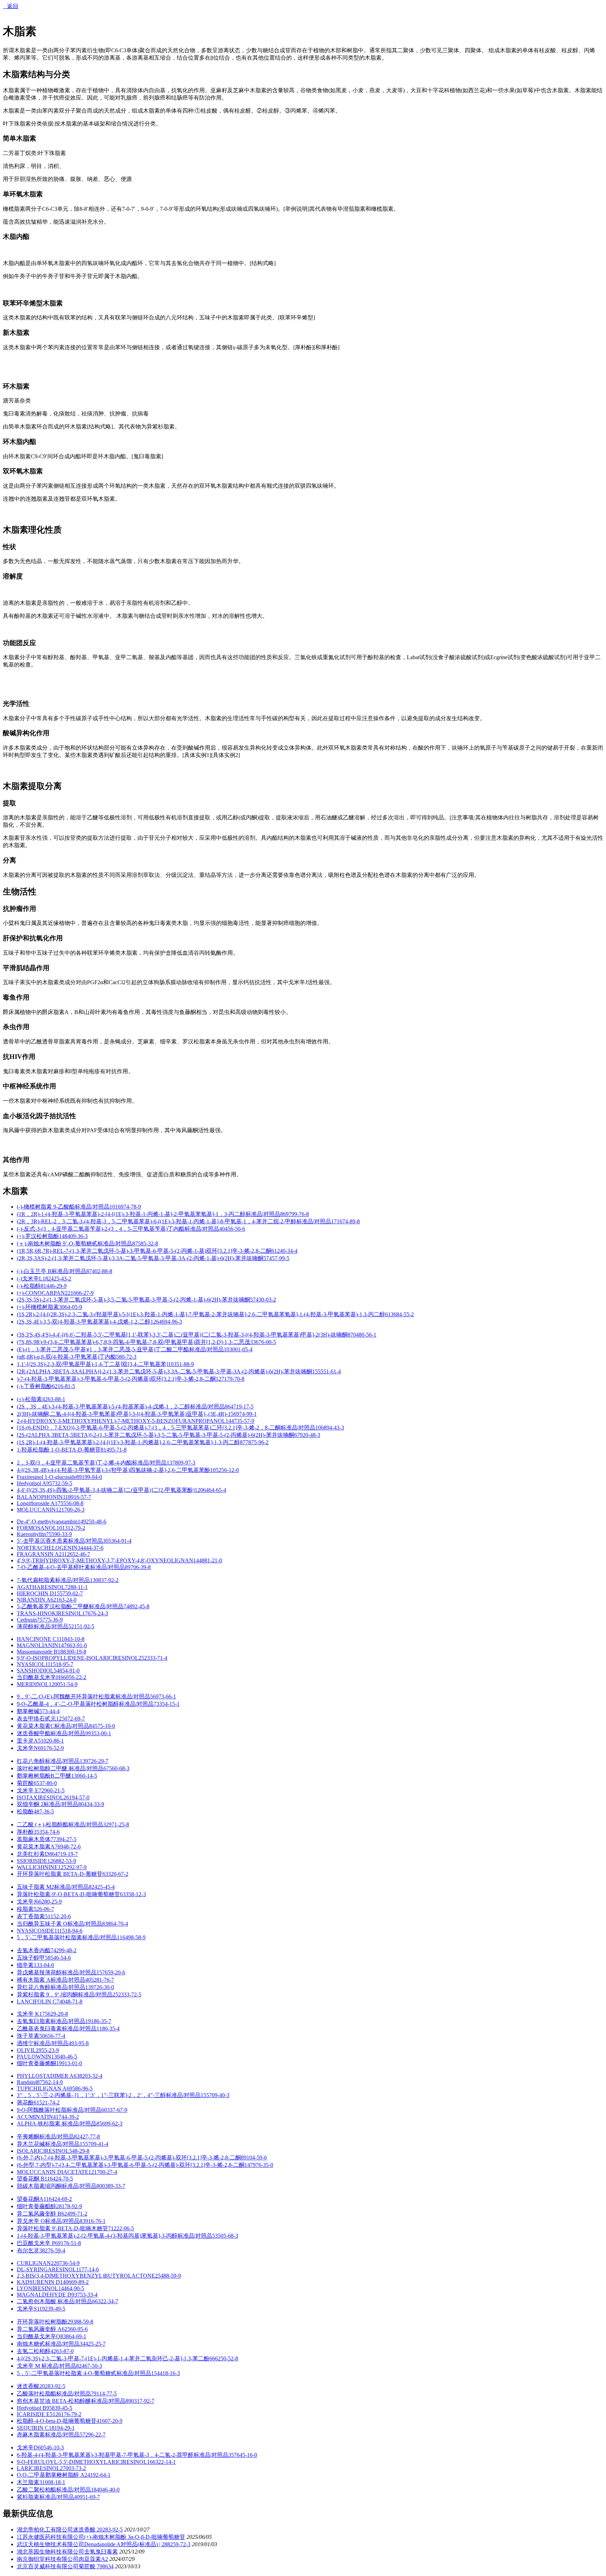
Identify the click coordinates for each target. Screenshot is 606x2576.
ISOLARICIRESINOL (43, 2151)
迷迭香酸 (28, 2386)
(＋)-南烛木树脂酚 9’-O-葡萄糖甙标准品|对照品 (75, 1243)
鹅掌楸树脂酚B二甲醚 (44, 1776)
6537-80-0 (45, 1783)
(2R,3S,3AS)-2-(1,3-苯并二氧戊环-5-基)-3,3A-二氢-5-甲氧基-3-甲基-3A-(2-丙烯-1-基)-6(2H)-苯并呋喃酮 (140, 1258)
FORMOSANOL (37, 1528)
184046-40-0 (105, 2490)
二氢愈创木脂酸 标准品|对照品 (55, 2301)
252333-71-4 (153, 1658)
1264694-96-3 (166, 1322)
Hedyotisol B (32, 2408)
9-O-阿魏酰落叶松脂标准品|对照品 (59, 2110)
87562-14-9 (50, 2082)
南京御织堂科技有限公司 (48, 2559)
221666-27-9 (79, 1293)
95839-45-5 (59, 2408)
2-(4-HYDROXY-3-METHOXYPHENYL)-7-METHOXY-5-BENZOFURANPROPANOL (121, 1421)
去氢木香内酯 (34, 1950)
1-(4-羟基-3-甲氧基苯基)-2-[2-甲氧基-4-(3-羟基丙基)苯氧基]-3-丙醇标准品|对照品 (115, 2236)
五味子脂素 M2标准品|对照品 (53, 1887)
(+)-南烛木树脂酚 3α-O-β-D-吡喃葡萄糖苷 (135, 2537)
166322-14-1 (161, 2462)
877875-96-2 (254, 1442)
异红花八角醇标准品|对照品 (51, 1987)
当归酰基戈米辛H (39, 1677)
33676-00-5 (263, 1342)
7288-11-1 (76, 1587)
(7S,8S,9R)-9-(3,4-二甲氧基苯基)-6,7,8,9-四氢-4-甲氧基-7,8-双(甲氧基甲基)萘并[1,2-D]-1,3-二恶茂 (133, 1342)
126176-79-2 (67, 2414)
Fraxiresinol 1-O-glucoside (46, 1477)
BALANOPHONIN (40, 1497)
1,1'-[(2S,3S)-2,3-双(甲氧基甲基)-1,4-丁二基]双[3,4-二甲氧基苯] (92, 1364)
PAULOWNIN (34, 2057)
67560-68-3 (116, 1768)
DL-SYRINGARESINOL (46, 2269)
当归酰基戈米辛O (39, 2336)
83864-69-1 (73, 2336)
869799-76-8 (295, 1214)
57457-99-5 (276, 1258)
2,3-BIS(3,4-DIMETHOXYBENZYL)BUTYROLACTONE (86, 2276)
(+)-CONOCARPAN (41, 1293)
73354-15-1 (167, 1704)
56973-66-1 (163, 1696)
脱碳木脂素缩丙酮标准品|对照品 (57, 2186)
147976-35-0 (259, 2165)
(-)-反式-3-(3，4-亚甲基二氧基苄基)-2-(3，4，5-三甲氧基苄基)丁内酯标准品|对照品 (118, 1229)
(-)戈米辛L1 (31, 1279)
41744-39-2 (66, 2117)
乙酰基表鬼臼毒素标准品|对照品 (57, 2029)
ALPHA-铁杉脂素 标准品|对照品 (57, 2124)
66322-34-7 (105, 2301)
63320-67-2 (115, 1874)
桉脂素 (25, 1909)
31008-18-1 (52, 2482)
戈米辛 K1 (29, 2014)
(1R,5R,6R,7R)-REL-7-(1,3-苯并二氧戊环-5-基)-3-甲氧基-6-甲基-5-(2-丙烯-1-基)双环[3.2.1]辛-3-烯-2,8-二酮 (144, 1251)
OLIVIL (26, 2050)
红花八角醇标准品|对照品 (48, 1761)
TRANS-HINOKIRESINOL (49, 1613)
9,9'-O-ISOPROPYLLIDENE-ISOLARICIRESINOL (78, 1658)
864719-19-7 (63, 1854)
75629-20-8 (55, 2014)
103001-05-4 (238, 1349)
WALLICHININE (37, 1867)
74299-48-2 (63, 1950)
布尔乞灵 (28, 2250)
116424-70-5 (59, 2179)
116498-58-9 (131, 1937)
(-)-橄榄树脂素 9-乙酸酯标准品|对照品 (63, 1207)
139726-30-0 (100, 1987)
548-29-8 (79, 2151)
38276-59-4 (52, 2250)
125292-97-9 (72, 1867)
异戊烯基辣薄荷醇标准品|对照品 (57, 1972)
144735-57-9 (240, 1421)
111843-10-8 (70, 1639)
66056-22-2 (73, 1677)
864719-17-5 (239, 1407)
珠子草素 (28, 2036)
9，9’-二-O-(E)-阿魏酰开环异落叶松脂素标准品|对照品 (83, 1696)
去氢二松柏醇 (34, 2351)
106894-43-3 (330, 1428)
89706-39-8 (138, 1567)
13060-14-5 (84, 1776)
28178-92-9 (69, 2206)
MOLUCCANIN (36, 1510)
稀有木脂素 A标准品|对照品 (51, 1980)
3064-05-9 (70, 1307)
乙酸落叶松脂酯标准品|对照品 (54, 2394)
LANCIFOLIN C (37, 2002)
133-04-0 (44, 1965)
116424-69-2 (58, 2199)
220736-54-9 (65, 2263)
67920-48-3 (307, 1435)
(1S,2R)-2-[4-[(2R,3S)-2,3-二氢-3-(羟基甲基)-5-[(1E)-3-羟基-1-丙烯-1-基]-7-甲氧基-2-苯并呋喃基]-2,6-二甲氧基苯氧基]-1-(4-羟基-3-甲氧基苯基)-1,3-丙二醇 (201, 1314)
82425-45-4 (102, 1887)
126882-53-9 (62, 1861)
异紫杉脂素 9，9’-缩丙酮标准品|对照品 (65, 1994)
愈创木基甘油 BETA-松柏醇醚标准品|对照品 (71, 2401)
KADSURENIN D (38, 2282)
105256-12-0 (224, 1470)
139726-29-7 (94, 1761)
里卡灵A (27, 1741)
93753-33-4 (85, 2295)
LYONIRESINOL (38, 2288)
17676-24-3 (95, 1613)
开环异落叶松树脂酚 (42, 2322)
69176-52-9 (51, 1748)
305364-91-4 (117, 1541)
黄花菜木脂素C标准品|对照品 (53, 1726)
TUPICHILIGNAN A (42, 2088)
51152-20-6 (58, 1916)
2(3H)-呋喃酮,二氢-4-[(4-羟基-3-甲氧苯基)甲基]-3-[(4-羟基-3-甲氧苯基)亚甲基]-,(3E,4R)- (122, 1414)
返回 (11, 6)
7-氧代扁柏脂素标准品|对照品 (53, 1580)
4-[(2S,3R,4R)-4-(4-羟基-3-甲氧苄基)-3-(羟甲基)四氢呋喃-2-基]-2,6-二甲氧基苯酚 (113, 1470)
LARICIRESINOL (38, 2468)
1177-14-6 (87, 2269)
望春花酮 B (31, 2179)
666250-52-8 (224, 2358)
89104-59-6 (254, 2158)
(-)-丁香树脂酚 (34, 1386)
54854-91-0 (67, 1671)
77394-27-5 (63, 1839)
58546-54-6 (58, 1958)
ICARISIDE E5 (35, 2414)
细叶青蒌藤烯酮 (36, 2063)
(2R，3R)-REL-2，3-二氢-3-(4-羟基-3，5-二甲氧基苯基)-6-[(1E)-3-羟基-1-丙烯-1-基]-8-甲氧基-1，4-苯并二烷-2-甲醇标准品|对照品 (174, 1221)
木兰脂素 (28, 2482)
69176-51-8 (68, 2243)
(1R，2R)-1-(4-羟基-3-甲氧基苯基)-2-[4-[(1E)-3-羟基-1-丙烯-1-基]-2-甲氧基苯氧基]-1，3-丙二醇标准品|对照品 (149, 1214)
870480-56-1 (362, 1335)
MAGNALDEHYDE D (44, 2295)
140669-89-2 (74, 2282)
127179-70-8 (230, 1379)
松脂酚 (25, 1811)
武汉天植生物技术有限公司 (50, 2544)
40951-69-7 (87, 2497)
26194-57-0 (76, 1797)
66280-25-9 (49, 1902)
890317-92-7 (140, 2401)
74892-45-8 (136, 1606)
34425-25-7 (93, 2344)
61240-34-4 (284, 1251)
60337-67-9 (114, 2110)
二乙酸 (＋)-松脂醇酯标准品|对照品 (60, 1824)
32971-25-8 (116, 1824)
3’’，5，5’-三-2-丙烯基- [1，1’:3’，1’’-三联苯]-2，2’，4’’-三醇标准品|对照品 (109, 2095)
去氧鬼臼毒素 (101, 2552)
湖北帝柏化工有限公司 (45, 2530)
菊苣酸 (25, 1783)
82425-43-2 (58, 1279)
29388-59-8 (80, 2322)
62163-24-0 (63, 1600)
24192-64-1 (97, 2475)
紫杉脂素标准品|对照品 (45, 2497)
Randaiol (27, 2082)
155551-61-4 (326, 1371)
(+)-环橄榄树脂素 (38, 1307)
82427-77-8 (87, 2136)
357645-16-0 (243, 2455)
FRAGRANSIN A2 (39, 1554)
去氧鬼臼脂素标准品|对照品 (51, 2021)
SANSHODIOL (35, 1671)
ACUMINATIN (35, 2117)
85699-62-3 (109, 2124)
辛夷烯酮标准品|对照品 (45, 2136)
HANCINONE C (37, 1639)
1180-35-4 (108, 2029)
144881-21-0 (208, 1560)
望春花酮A (30, 2199)
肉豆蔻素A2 (93, 2559)
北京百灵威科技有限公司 (48, 2566)
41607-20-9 (109, 2421)
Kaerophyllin (31, 1534)
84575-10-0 (102, 1726)
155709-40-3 (215, 2095)
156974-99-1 (242, 1414)
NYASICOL (31, 1664)
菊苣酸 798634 (96, 2566)
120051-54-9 (63, 1684)
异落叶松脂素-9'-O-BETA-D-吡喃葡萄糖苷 (68, 1894)
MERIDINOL (33, 1684)
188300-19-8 (72, 1652)
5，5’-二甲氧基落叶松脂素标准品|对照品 (67, 1937)
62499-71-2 (74, 2214)
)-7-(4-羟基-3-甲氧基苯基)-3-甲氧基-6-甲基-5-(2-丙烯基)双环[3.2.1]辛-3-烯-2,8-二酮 (116, 1379)
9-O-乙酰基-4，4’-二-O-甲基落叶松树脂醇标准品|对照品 (85, 1704)
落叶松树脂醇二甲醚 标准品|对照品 (60, 1768)
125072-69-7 (70, 1719)
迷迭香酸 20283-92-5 (98, 2530)
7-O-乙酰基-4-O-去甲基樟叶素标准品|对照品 (71, 1567)
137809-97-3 (181, 1463)
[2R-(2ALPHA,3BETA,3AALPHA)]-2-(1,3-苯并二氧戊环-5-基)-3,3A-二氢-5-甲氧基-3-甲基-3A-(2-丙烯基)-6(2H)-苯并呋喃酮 (164, 1371)
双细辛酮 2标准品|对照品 (48, 1804)
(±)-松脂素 (29, 1399)
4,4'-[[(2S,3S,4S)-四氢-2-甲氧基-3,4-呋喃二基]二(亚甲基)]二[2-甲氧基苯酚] (106, 1490)
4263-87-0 (62, 2351)
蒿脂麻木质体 (34, 1839)
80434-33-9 (91, 1804)
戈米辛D (27, 2447)
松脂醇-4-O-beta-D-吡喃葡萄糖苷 (57, 2421)
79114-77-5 (104, 2394)
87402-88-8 (99, 1271)
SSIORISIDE (32, 1861)
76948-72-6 (68, 1847)
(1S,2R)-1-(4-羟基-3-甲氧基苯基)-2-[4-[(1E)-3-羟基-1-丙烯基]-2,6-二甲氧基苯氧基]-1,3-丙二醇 (128, 1442)
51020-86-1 (51, 1741)
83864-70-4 (115, 1924)
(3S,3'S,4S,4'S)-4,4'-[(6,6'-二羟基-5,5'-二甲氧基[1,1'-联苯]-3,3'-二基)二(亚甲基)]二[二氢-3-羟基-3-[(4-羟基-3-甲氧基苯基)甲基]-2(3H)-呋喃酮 (182, 1335)
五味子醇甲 (31, 1958)
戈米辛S (27, 2309)
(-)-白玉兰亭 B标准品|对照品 (52, 1271)
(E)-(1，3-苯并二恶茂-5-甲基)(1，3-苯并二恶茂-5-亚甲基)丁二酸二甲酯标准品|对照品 (120, 1349)
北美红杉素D (33, 1854)
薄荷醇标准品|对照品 (43, 1626)
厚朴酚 (25, 1832)
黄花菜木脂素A (36, 1847)
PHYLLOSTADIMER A (45, 2076)
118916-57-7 (77, 1497)
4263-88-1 (54, 1399)
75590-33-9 (59, 1534)
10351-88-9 (181, 1364)
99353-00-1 (98, 1733)
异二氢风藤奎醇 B (39, 2214)
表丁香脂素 (31, 1916)
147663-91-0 (73, 1645)
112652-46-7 (76, 1554)
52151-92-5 (81, 1626)
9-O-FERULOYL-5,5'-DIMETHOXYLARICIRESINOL (82, 2462)
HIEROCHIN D (35, 1593)
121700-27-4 (103, 2172)
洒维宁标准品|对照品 (43, 2043)
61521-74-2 (47, 2102)
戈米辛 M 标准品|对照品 (46, 2366)
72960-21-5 (52, 1790)
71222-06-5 (121, 2228)
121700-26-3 (70, 1510)
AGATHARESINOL (41, 1587)
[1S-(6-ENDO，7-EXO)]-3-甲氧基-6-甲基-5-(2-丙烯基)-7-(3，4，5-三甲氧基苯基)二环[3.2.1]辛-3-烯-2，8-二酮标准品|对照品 (166, 1428)
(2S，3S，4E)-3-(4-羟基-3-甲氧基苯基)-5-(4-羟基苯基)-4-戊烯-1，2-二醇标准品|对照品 (121, 1407)
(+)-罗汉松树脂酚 (38, 1236)
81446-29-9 (54, 1286)
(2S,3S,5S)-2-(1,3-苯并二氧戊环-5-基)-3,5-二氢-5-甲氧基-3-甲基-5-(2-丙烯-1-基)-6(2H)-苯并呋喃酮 (133, 1300)
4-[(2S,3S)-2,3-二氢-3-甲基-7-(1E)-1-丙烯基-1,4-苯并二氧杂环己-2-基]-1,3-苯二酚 (113, 2358)
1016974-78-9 (125, 1207)
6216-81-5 (63, 1386)
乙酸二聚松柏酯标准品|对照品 (54, 2490)
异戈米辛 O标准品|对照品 (48, 2221)
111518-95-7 (59, 1664)
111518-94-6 (68, 1931)
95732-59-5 (59, 1483)
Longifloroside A (36, 1503)
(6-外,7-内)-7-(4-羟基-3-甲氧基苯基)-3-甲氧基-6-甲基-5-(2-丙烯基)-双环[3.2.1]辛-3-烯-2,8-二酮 (129, 2158)
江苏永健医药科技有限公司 (50, 2537)
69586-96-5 (80, 2088)
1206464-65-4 (210, 1490)
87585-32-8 (145, 1243)
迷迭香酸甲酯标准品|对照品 (51, 1733)
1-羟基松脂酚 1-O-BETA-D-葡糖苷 (59, 1450)
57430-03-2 (263, 1300)
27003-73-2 (73, 2468)
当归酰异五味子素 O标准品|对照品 (59, 1924)
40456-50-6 (232, 1229)
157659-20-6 (111, 1972)
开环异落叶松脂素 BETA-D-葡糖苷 (60, 1874)
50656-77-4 (52, 2036)
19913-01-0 (69, 2063)
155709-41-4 (94, 2144)
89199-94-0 (89, 1477)
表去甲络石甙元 (36, 1719)
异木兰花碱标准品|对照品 (48, 2144)
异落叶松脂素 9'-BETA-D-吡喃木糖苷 (62, 2228)
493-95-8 (79, 2043)
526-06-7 (44, 1909)
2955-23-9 (47, 2050)
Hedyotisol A (32, 1483)
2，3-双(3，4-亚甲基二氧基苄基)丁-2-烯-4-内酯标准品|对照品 (92, 1463)
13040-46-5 (64, 2057)
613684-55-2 (399, 1314)
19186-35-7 (98, 2021)
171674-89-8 (345, 1221)
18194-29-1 (62, 2428)
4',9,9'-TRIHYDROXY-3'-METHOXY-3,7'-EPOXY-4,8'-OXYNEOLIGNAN (105, 1560)
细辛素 (25, 1965)
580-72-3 (126, 1357)
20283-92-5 (52, 2386)
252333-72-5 (127, 1994)
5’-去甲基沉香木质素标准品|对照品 (60, 1541)
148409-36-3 (73, 1236)
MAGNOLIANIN (38, 1645)
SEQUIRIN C (33, 2428)
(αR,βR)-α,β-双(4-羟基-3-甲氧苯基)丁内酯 (66, 1357)
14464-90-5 (71, 2288)
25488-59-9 (168, 2276)
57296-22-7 (93, 2435)
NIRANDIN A (34, 1600)
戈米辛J (26, 1902)
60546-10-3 (51, 2447)
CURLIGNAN (34, 2263)
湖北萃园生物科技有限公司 (50, 2552)
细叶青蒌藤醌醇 (36, 2206)
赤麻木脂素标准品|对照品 (48, 2435)
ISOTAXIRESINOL (40, 1797)
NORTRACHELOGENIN (47, 1548)
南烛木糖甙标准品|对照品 (48, 2344)
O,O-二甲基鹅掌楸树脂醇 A (51, 2475)
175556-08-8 (69, 1503)
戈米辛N (27, 1748)
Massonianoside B (37, 1652)
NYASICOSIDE (36, 1931)
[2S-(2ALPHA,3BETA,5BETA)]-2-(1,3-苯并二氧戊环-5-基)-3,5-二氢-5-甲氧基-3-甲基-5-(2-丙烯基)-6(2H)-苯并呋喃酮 (156, 1435)
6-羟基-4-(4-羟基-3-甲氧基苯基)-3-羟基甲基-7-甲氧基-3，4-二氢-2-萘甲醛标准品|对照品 (123, 2455)
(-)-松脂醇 (29, 1286)
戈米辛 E (28, 1790)
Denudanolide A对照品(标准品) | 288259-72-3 (137, 2544)
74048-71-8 (69, 2002)
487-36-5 (44, 1811)
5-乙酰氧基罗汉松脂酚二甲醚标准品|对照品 (70, 1606)
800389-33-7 (111, 2186)
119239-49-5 (51, 2309)
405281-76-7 (100, 1980)
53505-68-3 (225, 2236)
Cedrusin (27, 1620)
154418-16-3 (166, 2373)
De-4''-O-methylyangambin (47, 1522)
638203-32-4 (88, 2076)
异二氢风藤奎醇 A (39, 2329)
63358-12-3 (133, 1894)
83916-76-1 (93, 2221)
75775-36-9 (50, 1620)
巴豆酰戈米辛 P (36, 2243)
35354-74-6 (47, 1832)
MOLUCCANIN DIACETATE (53, 2172)
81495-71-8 (114, 1450)
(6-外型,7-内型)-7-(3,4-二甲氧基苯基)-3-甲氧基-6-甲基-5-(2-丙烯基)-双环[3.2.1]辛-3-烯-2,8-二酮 (131, 2165)
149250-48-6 (92, 1522)
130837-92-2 (104, 1580)
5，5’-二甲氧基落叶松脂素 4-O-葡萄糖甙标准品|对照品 (84, 2373)
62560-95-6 (75, 2329)
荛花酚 (25, 2102)
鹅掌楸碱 (28, 1711)
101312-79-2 (71, 1528)
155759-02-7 (68, 1593)
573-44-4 (49, 1711)
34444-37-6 (90, 1548)
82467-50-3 (89, 2366)
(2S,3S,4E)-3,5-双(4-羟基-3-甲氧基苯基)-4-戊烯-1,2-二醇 (84, 1322)
